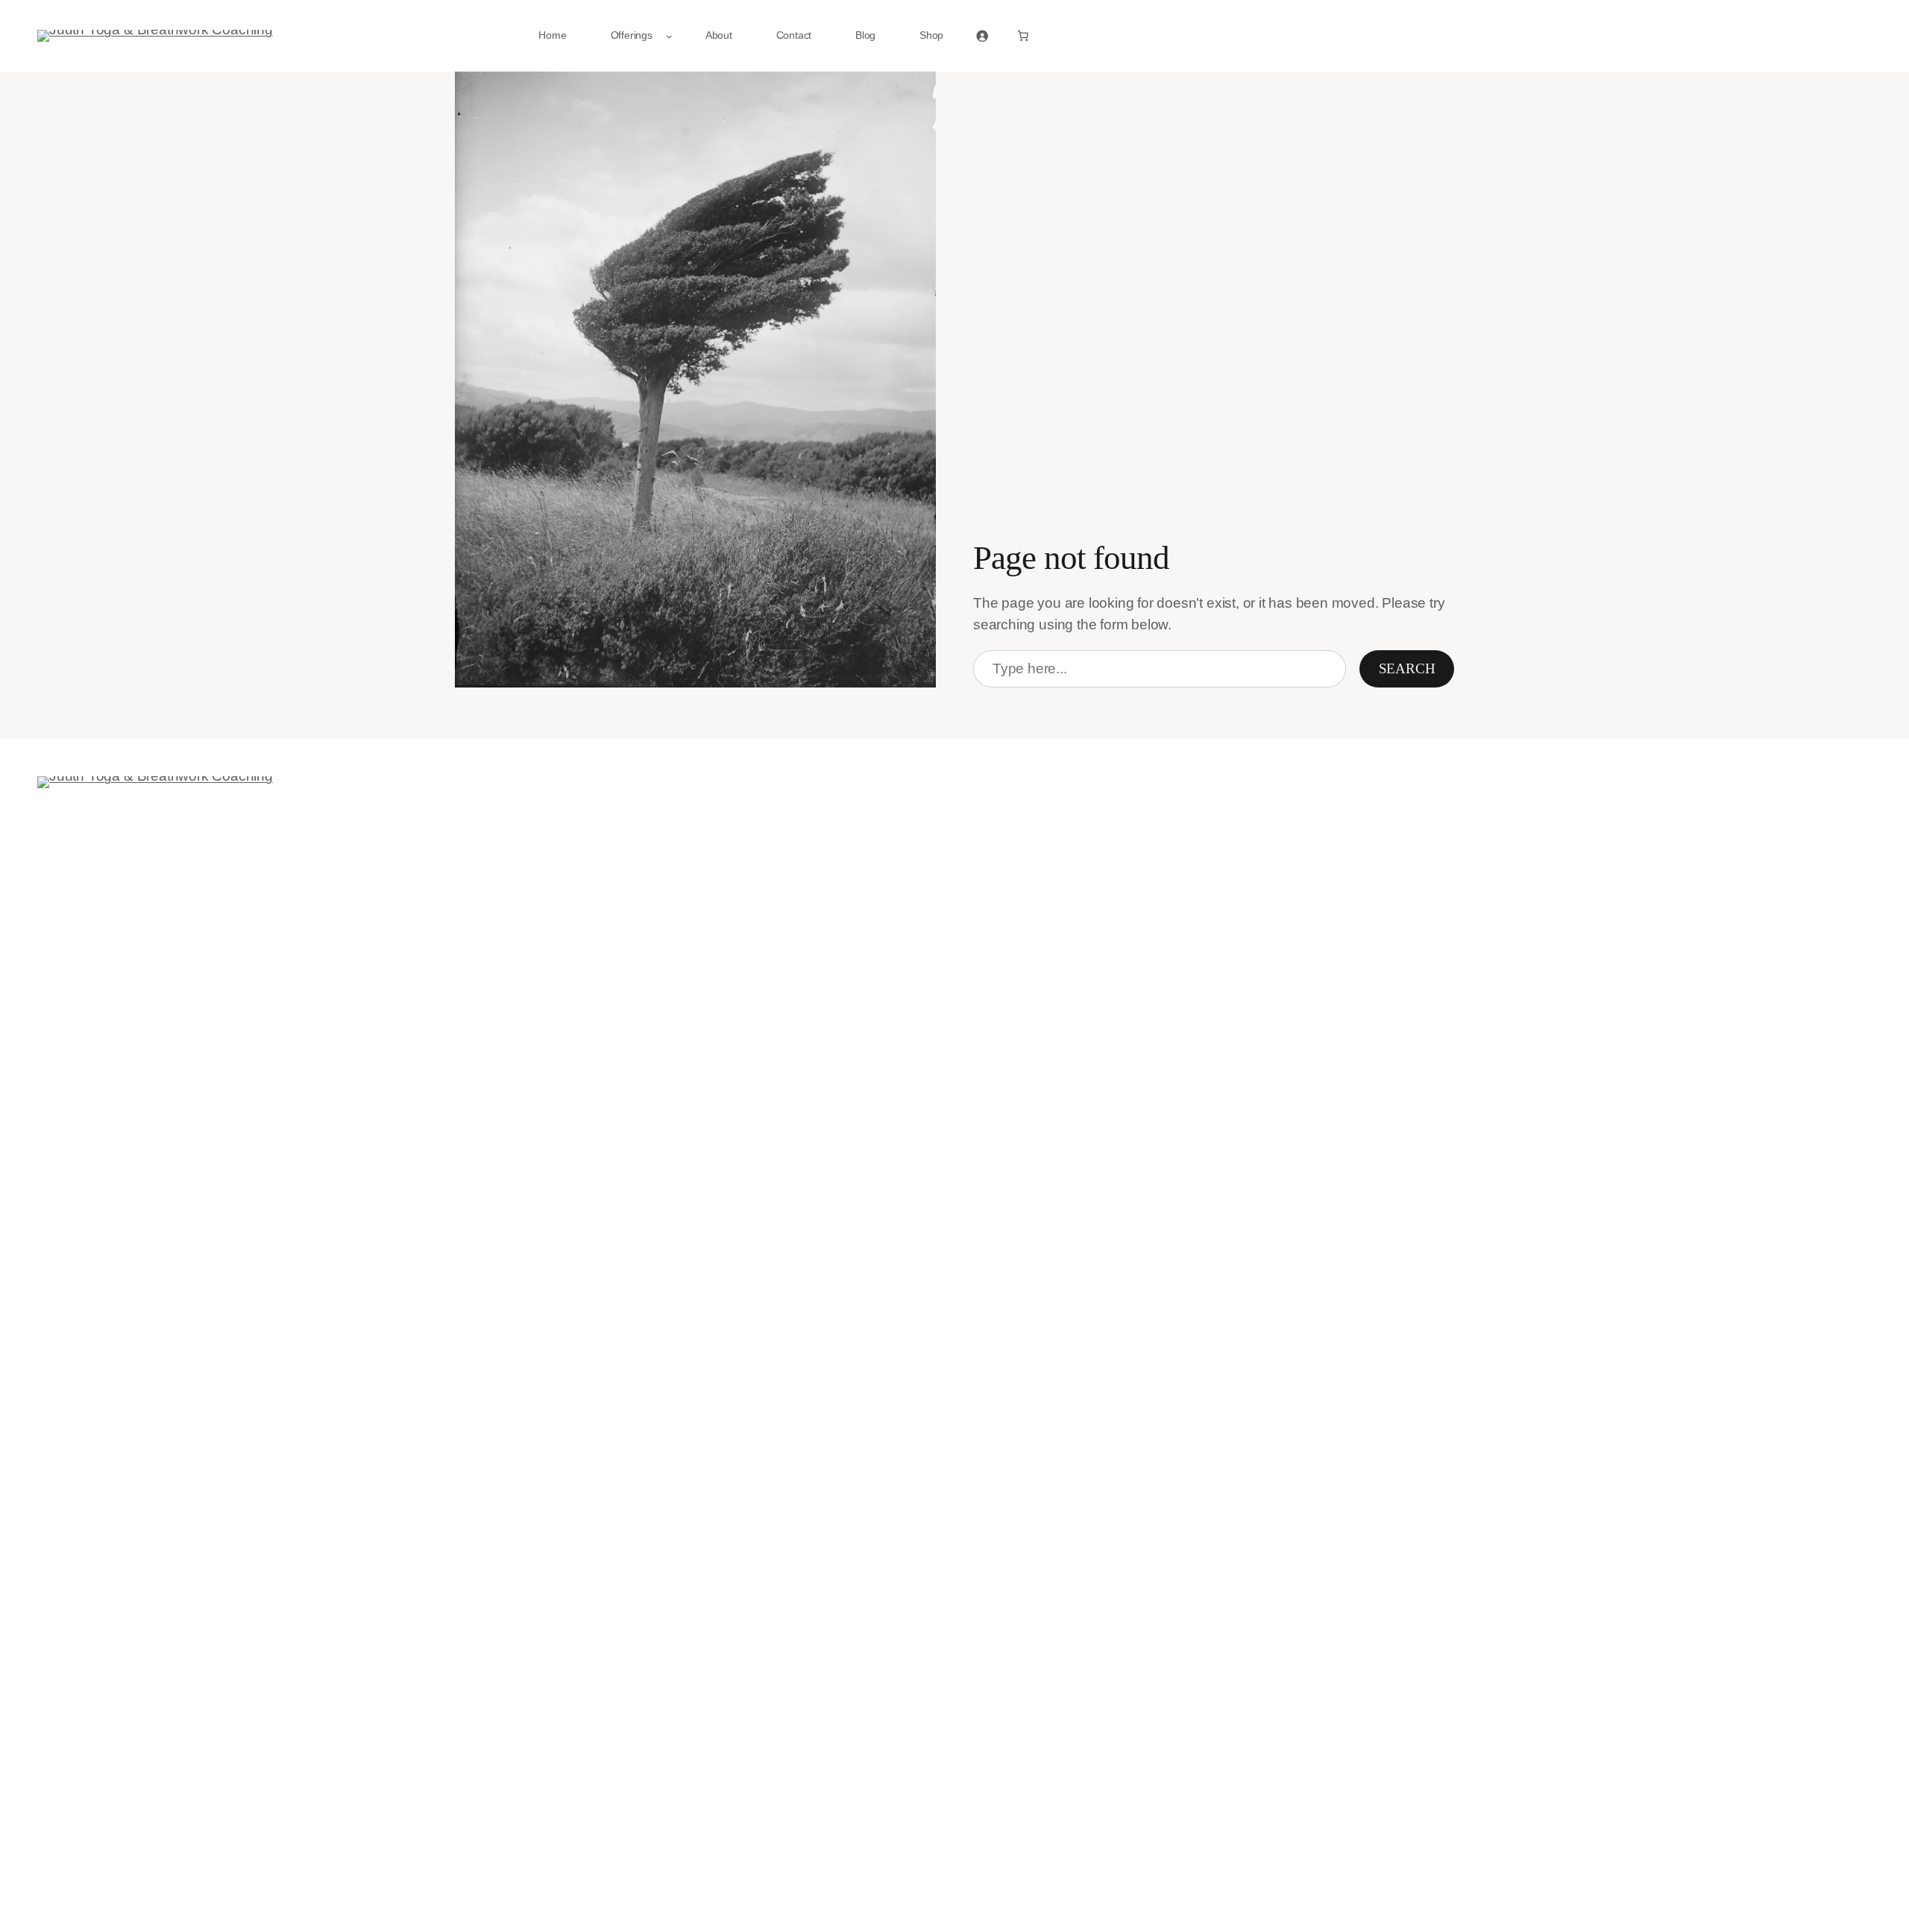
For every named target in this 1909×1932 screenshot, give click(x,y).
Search (1407, 668)
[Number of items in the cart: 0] (1023, 36)
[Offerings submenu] (669, 36)
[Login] (982, 36)
